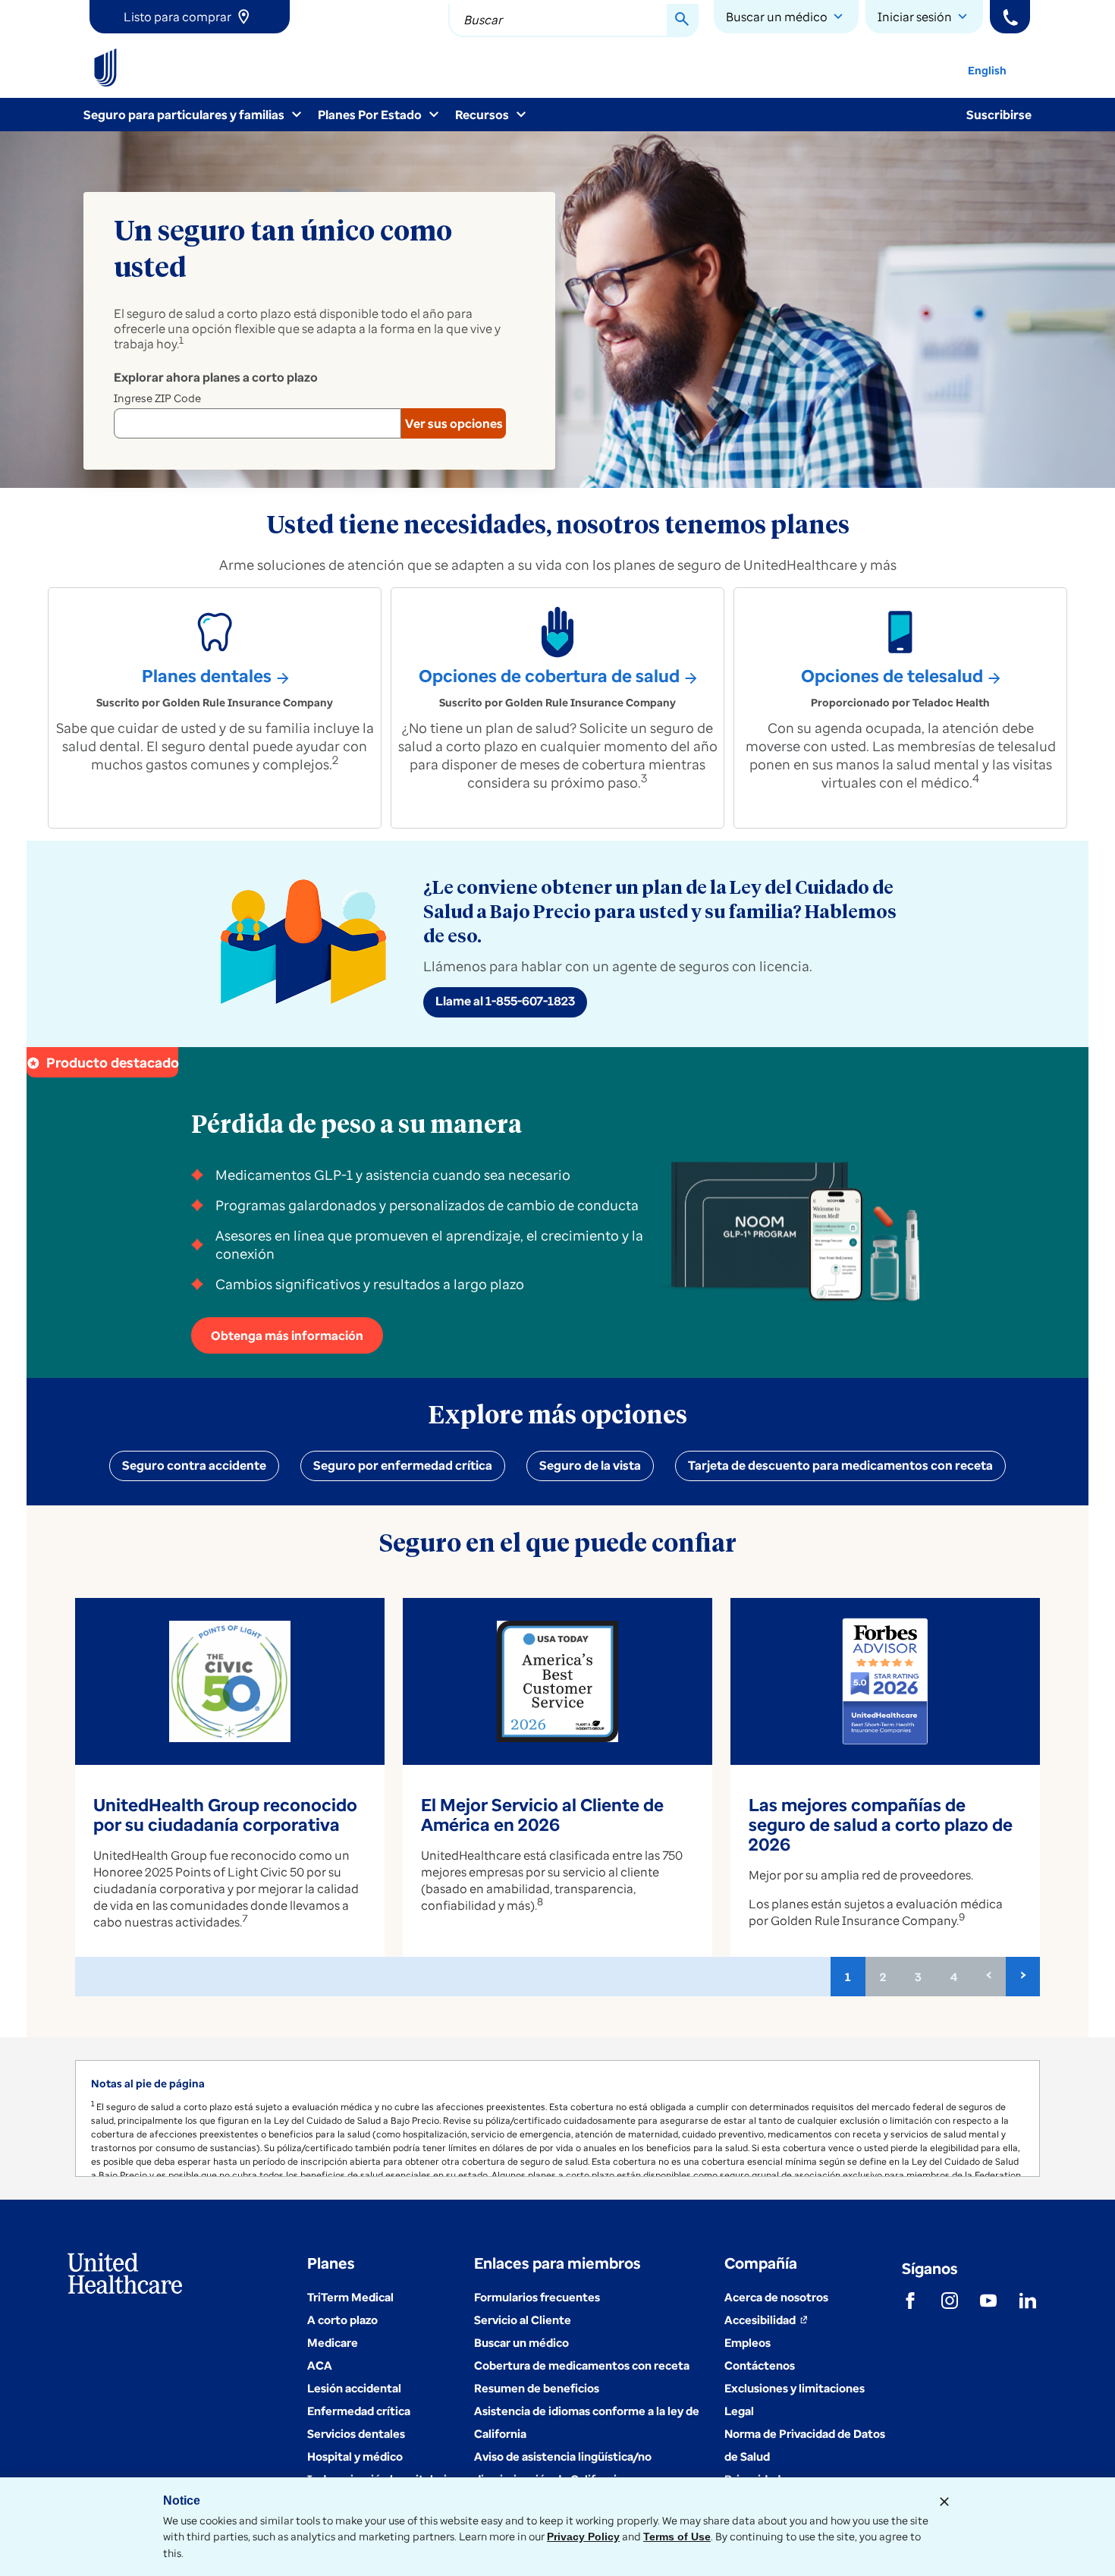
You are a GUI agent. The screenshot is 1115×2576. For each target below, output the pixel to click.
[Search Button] (683, 20)
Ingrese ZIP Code (157, 398)
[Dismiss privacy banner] (944, 2502)
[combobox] (573, 20)
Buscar (483, 20)
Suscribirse (999, 115)
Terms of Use (677, 2537)
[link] (190, 17)
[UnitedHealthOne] (105, 68)
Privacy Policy (583, 2537)
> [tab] (1023, 1974)
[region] (557, 2118)
